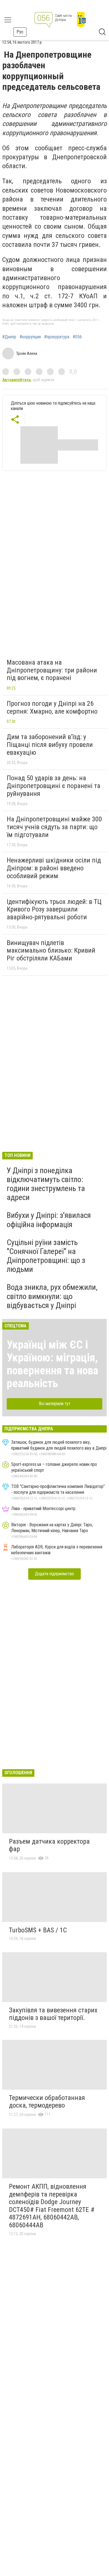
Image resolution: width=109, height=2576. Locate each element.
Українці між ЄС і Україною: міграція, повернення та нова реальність (52, 1364)
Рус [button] (20, 32)
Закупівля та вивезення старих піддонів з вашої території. (53, 2014)
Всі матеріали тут (55, 1404)
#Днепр (9, 337)
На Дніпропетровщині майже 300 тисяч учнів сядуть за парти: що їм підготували (54, 827)
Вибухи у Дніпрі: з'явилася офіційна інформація (49, 1220)
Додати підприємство (54, 1574)
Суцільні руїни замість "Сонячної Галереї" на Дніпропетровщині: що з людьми (46, 1256)
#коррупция (30, 337)
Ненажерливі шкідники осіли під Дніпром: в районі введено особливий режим (54, 868)
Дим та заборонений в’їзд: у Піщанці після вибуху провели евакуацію (50, 745)
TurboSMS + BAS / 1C (38, 1930)
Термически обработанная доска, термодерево (47, 2102)
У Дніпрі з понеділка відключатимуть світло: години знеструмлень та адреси (46, 1184)
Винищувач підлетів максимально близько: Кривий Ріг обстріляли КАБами (51, 951)
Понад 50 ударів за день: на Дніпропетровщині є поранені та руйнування (54, 786)
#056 (77, 337)
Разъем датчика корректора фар (49, 1845)
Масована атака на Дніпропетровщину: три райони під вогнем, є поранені (52, 670)
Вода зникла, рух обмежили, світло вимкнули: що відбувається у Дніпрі (52, 1296)
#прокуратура (57, 337)
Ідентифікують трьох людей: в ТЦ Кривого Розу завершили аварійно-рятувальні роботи (54, 909)
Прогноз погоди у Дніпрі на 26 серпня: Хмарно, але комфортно (52, 707)
